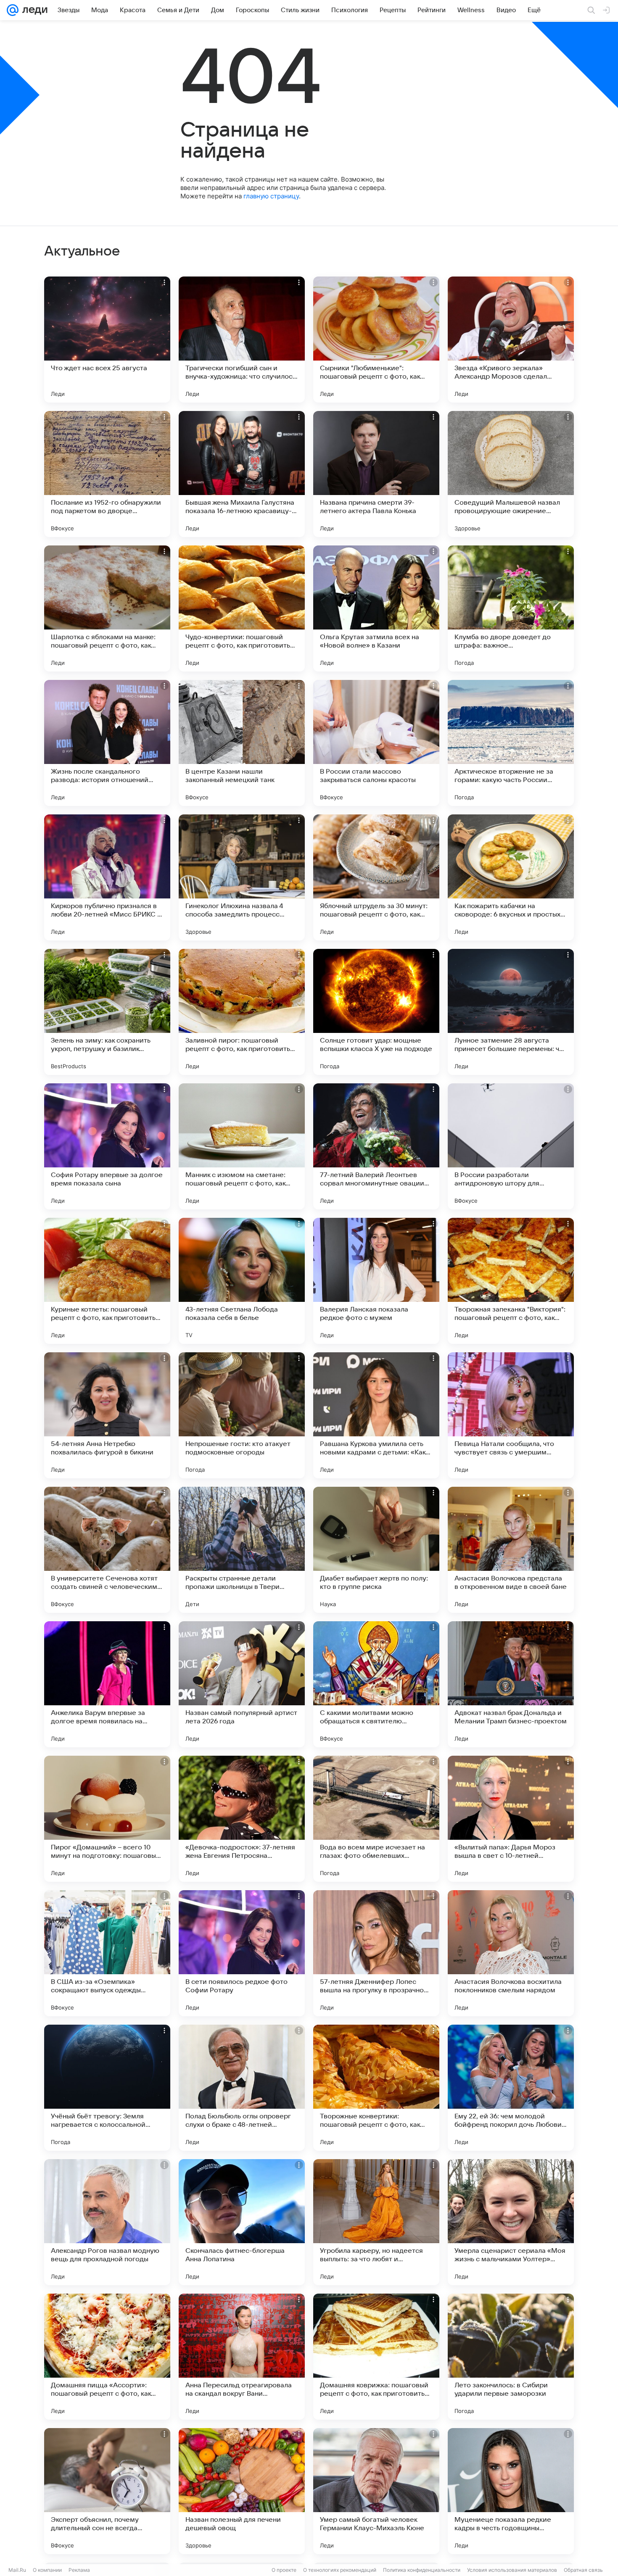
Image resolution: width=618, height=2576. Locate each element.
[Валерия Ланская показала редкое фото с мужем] (376, 1281)
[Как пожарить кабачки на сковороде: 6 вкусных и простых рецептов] (511, 877)
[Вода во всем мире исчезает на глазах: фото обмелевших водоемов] (376, 1819)
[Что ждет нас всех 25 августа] (107, 340)
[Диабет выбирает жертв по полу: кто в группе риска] (376, 1550)
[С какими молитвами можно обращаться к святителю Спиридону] (376, 1684)
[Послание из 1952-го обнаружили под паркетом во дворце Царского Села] (107, 474)
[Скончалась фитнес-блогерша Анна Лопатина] (242, 2222)
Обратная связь (583, 2570)
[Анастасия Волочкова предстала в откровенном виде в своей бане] (511, 1550)
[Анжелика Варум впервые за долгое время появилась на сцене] (107, 1684)
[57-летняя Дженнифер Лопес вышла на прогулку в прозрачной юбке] (376, 1953)
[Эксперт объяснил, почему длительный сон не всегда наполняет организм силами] (107, 2491)
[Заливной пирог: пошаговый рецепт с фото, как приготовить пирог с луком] (242, 1012)
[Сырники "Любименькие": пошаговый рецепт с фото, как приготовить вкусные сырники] (376, 340)
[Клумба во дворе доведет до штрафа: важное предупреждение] (511, 608)
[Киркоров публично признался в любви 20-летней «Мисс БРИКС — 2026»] (107, 877)
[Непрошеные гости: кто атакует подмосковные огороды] (242, 1415)
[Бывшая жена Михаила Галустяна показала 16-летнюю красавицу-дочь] (242, 474)
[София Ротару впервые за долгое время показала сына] (107, 1146)
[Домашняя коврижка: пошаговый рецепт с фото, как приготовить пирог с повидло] (376, 2357)
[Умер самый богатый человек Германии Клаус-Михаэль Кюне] (376, 2491)
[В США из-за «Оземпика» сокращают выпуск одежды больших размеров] (107, 1953)
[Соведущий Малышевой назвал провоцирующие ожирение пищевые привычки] (511, 474)
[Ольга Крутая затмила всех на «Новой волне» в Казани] (376, 608)
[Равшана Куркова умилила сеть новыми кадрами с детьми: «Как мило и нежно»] (376, 1415)
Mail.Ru (17, 2570)
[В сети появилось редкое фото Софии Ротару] (242, 1953)
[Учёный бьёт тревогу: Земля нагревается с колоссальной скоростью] (107, 2088)
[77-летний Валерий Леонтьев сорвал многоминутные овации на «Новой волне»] (376, 1146)
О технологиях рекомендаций (340, 2570)
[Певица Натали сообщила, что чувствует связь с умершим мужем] (511, 1415)
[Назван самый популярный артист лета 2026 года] (242, 1684)
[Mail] (13, 10)
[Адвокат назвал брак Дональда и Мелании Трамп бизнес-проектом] (511, 1684)
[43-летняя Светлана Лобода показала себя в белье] (242, 1281)
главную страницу (271, 196)
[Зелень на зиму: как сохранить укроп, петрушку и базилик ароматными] (107, 1012)
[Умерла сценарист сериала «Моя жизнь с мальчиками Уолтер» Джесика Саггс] (511, 2222)
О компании (47, 2570)
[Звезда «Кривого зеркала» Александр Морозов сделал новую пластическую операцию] (511, 340)
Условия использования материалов (512, 2570)
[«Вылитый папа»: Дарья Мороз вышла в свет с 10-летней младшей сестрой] (511, 1819)
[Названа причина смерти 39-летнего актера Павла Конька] (376, 474)
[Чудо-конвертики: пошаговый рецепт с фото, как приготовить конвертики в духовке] (242, 608)
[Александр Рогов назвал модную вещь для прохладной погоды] (107, 2222)
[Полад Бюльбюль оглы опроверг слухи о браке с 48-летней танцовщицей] (242, 2088)
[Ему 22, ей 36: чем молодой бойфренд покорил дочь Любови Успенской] (511, 2088)
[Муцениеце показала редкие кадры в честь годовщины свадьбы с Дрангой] (511, 2491)
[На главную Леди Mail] (33, 10)
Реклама (79, 2570)
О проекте (284, 2570)
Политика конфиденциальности (422, 2570)
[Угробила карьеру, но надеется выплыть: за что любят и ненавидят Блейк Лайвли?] (376, 2222)
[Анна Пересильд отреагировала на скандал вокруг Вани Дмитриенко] (242, 2357)
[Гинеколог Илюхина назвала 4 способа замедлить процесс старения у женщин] (242, 877)
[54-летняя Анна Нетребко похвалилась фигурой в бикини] (107, 1415)
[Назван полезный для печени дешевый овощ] (242, 2491)
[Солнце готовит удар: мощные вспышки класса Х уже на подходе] (376, 1012)
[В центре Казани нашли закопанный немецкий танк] (242, 743)
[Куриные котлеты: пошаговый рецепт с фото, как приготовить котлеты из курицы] (107, 1281)
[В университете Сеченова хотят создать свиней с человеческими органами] (107, 1550)
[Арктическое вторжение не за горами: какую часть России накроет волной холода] (511, 743)
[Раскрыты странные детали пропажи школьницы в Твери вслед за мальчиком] (242, 1550)
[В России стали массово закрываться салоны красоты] (376, 743)
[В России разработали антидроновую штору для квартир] (511, 1146)
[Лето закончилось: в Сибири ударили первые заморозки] (511, 2357)
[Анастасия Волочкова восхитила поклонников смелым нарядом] (511, 1953)
